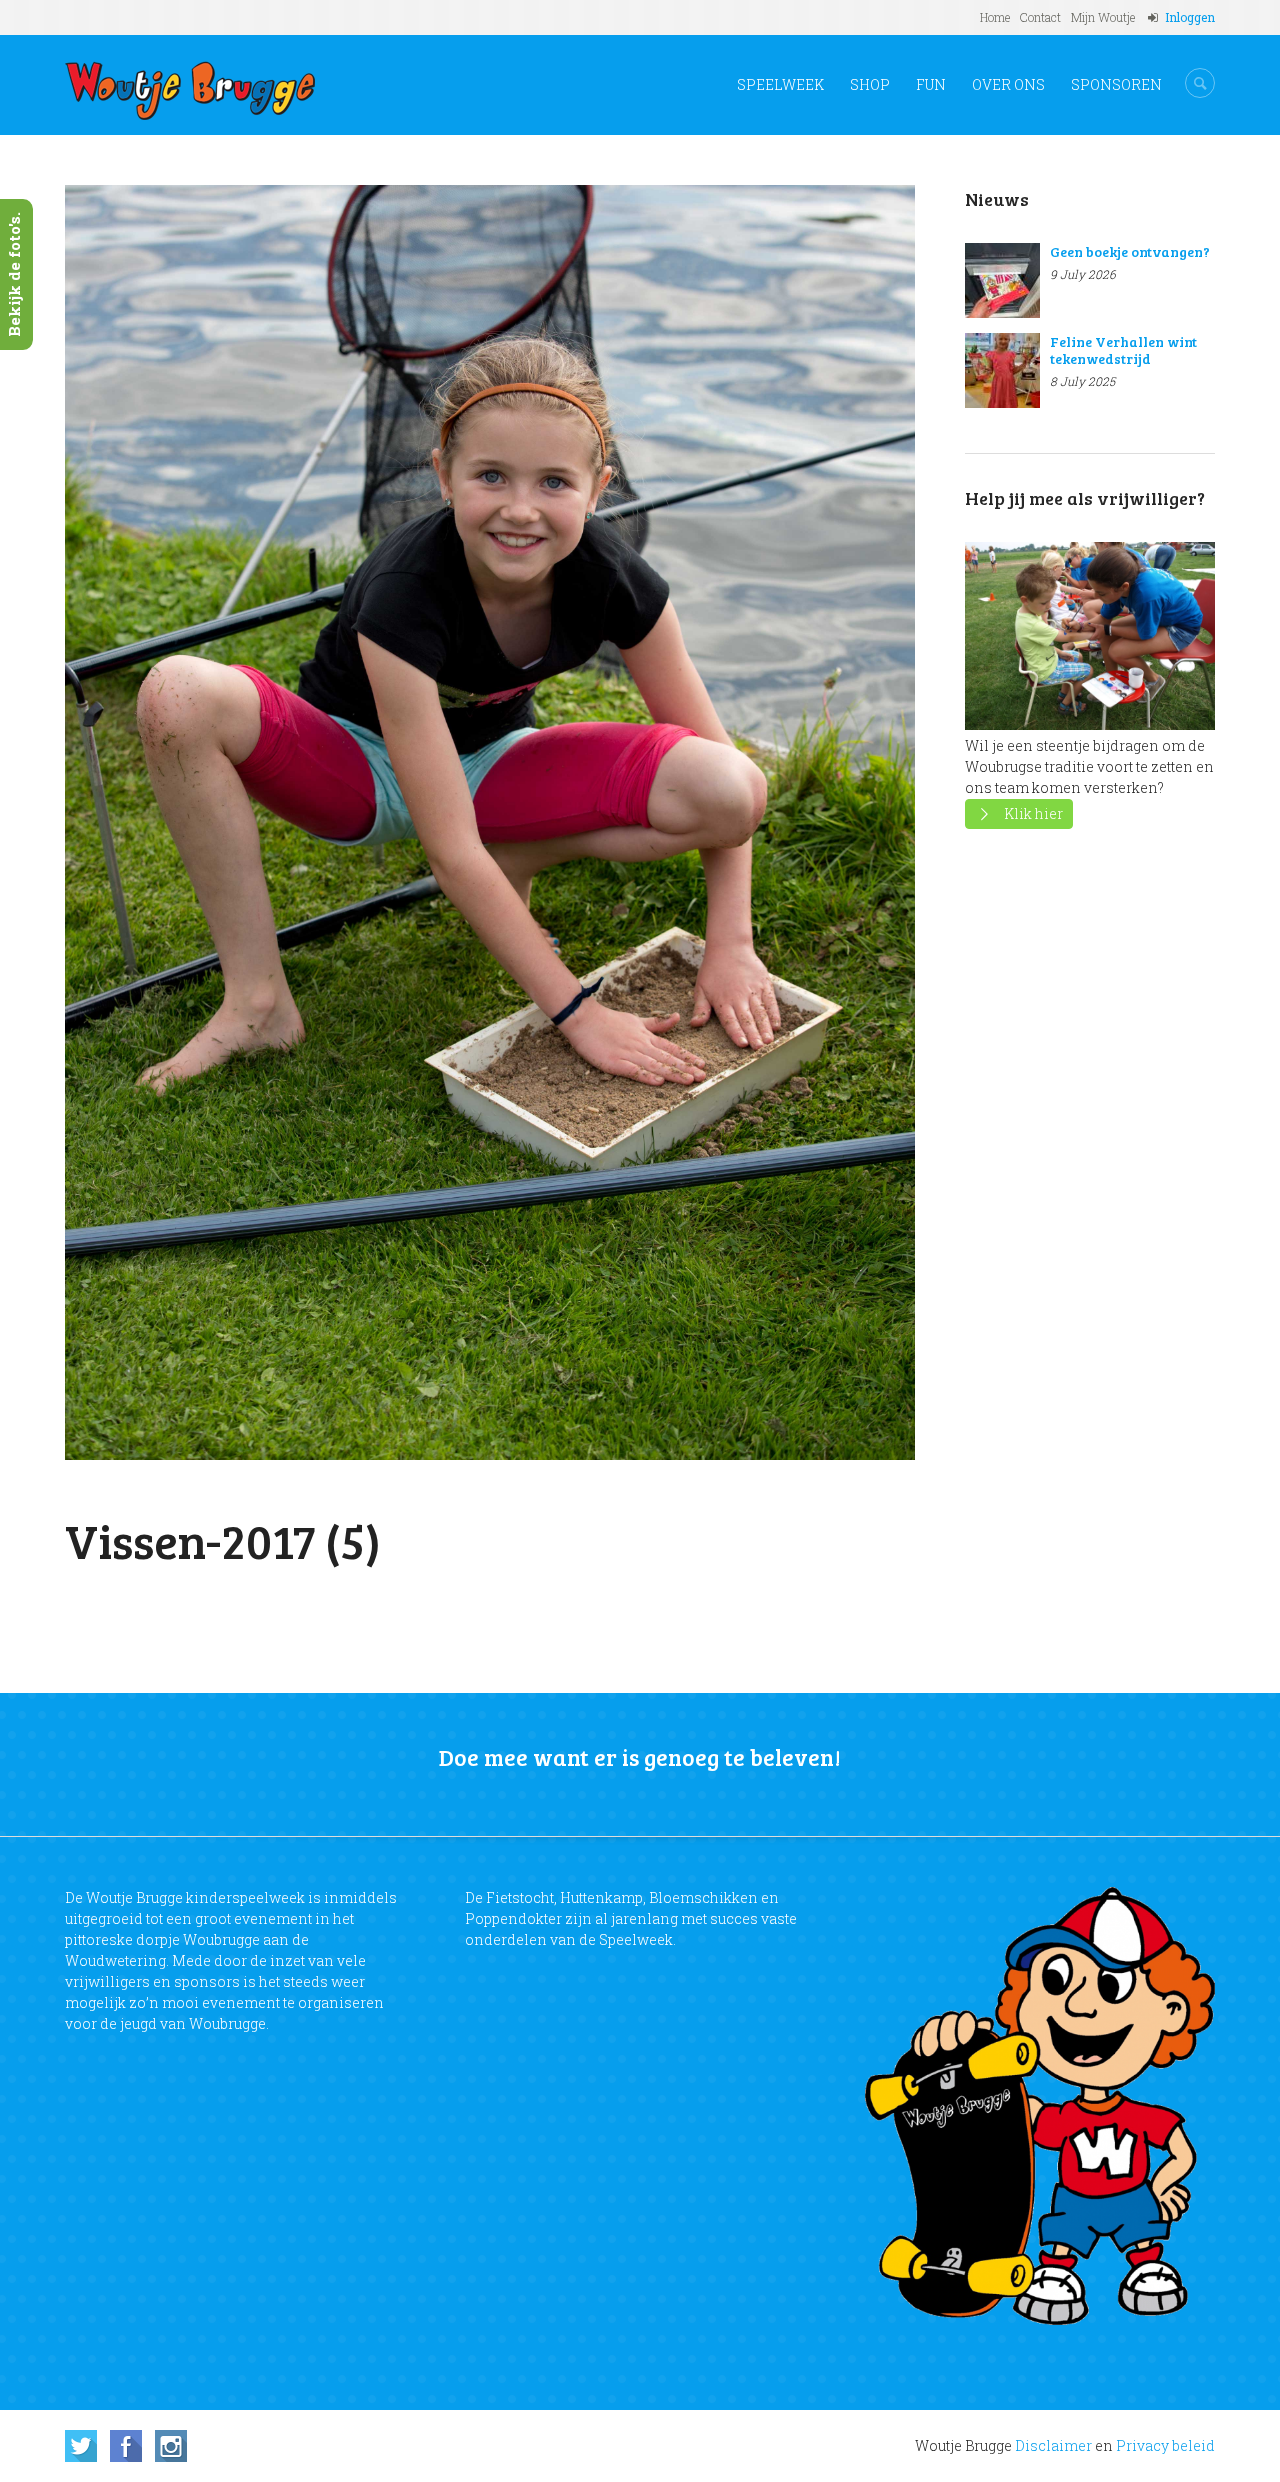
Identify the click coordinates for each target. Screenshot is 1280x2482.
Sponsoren (1116, 84)
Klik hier (1033, 813)
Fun (931, 84)
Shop (870, 84)
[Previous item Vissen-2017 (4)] (277, 823)
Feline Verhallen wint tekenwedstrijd (1123, 350)
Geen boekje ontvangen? (1130, 251)
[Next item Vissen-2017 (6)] (702, 823)
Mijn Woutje (1103, 17)
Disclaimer (1053, 2445)
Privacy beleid (1165, 2445)
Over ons (1008, 84)
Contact (1040, 17)
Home (995, 17)
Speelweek (780, 84)
